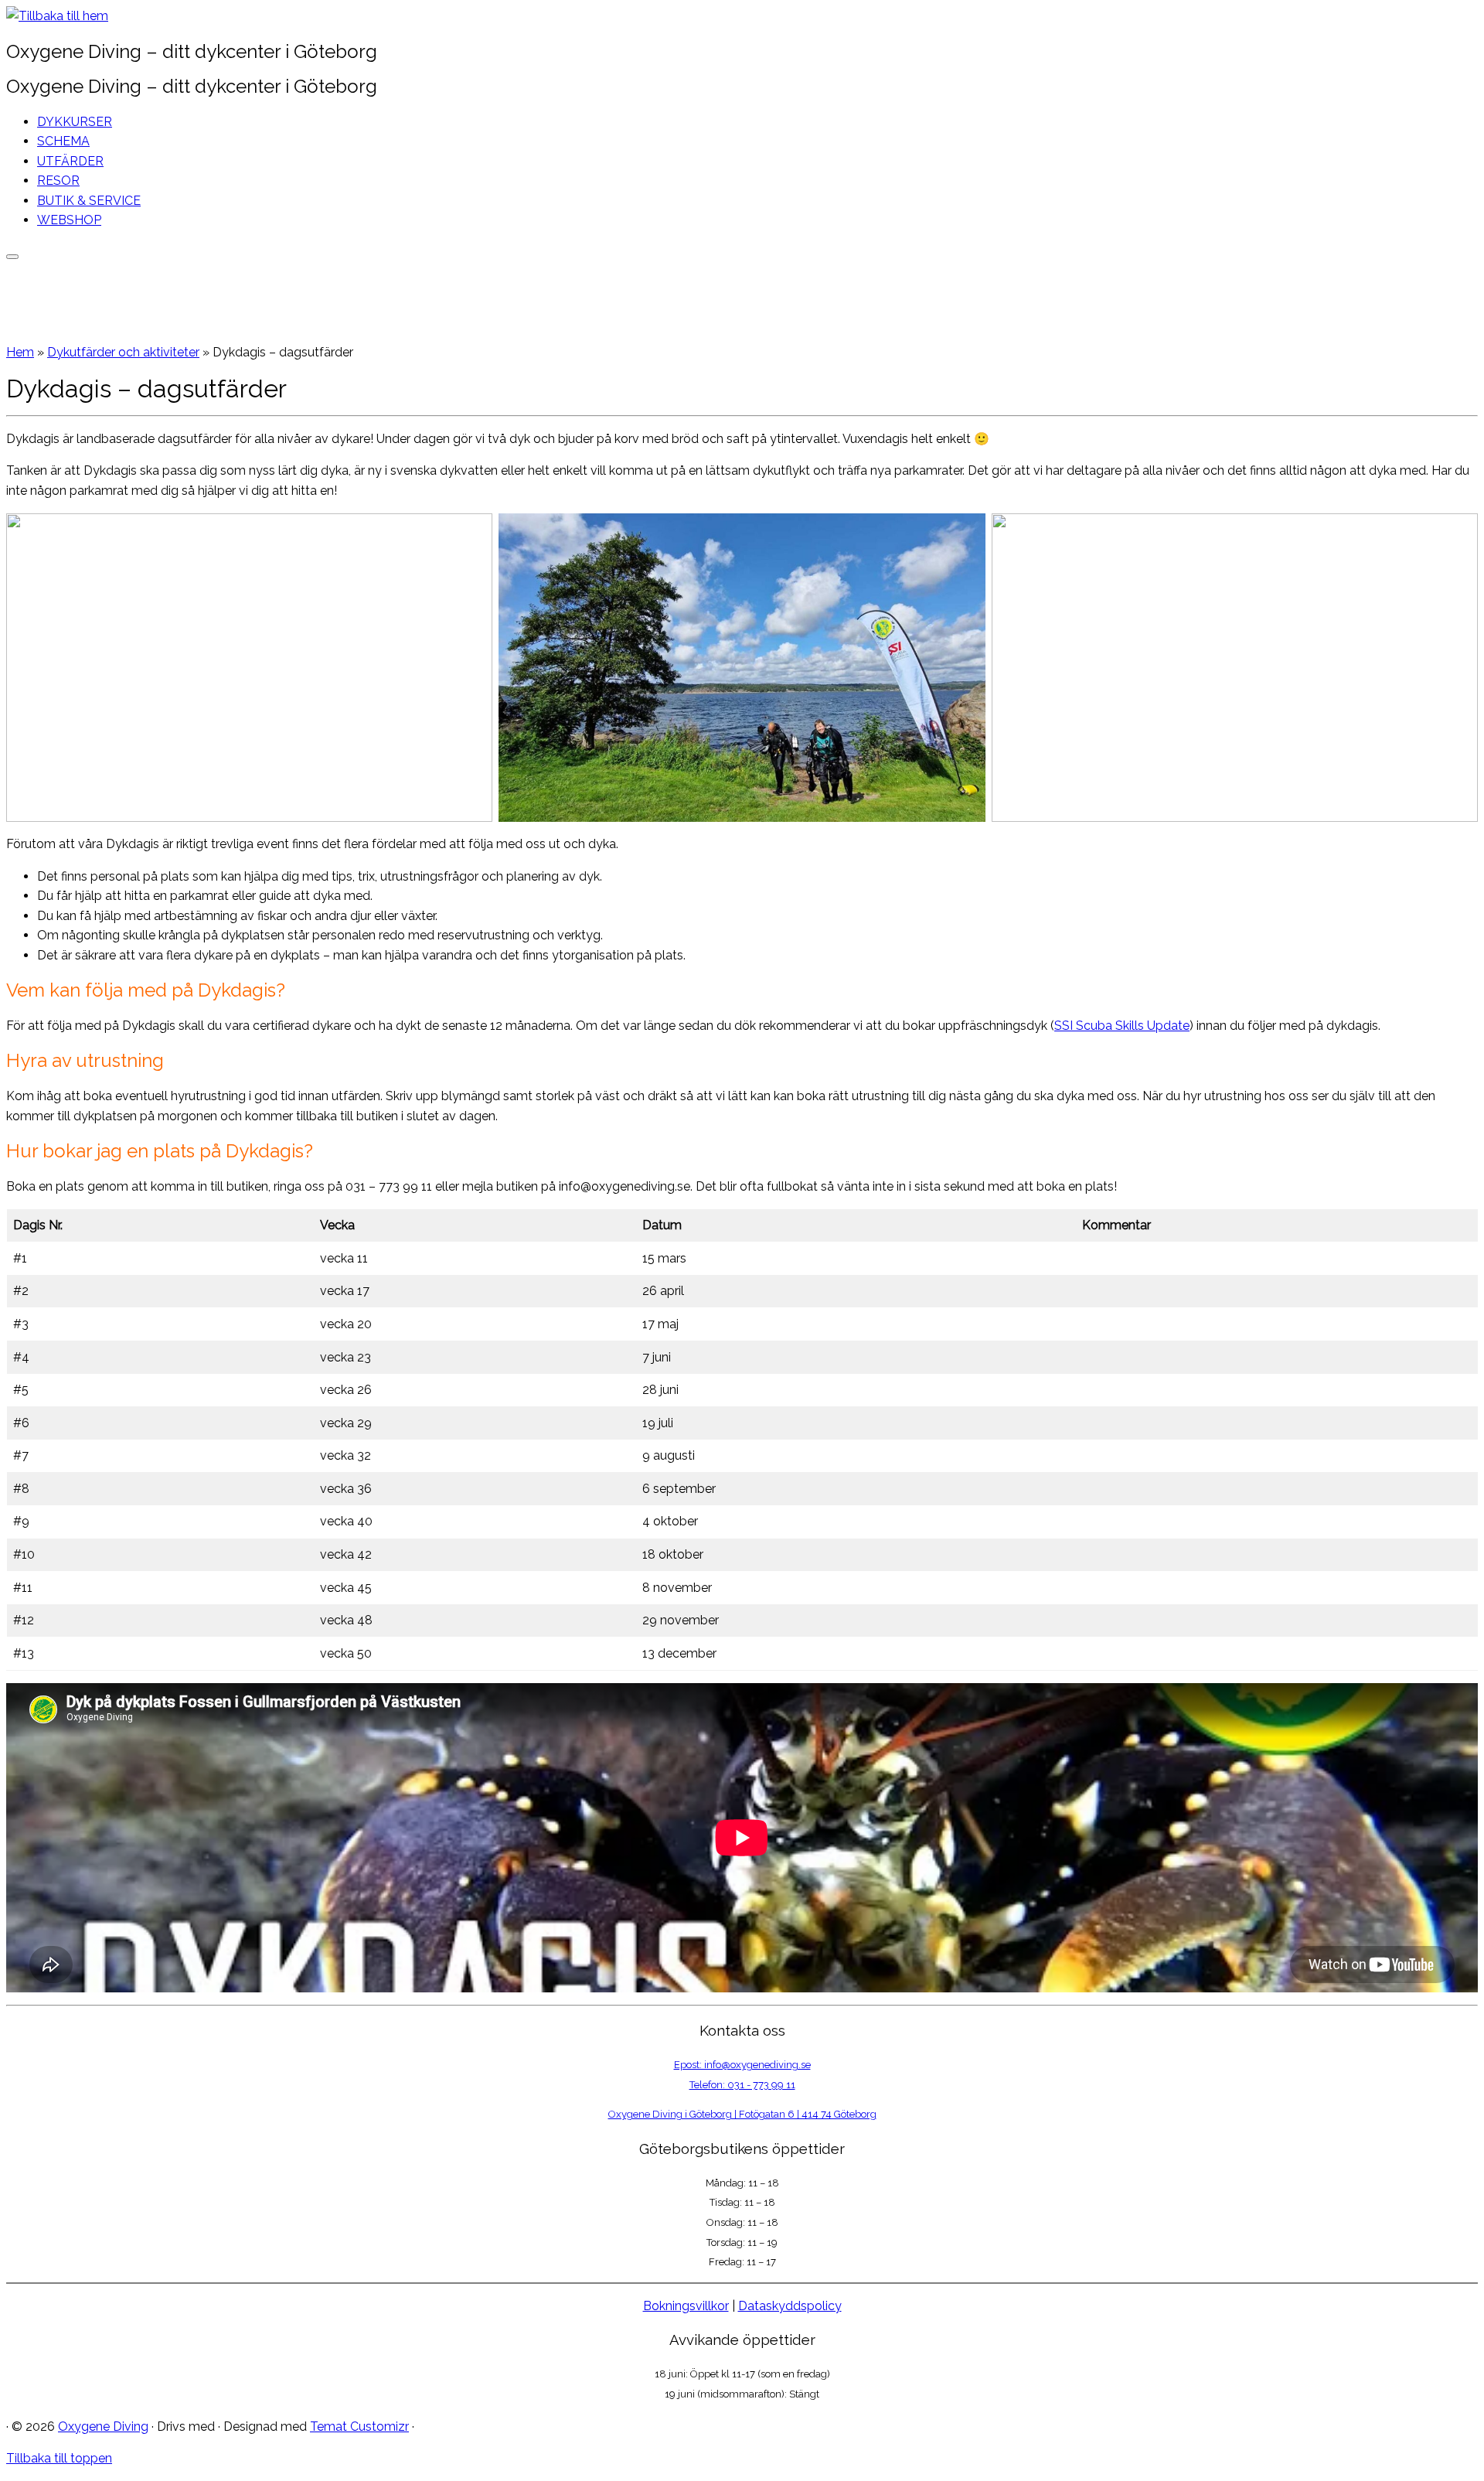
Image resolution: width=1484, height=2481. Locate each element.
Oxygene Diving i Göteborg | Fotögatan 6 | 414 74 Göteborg (742, 2114)
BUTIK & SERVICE (89, 201)
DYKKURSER (75, 122)
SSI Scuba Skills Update (1122, 1026)
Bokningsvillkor (686, 2306)
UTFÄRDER (70, 161)
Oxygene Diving (103, 2426)
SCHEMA (63, 141)
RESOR (58, 181)
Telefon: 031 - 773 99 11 (742, 2085)
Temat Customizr (359, 2426)
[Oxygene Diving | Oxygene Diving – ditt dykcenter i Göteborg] (57, 16)
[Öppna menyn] (12, 257)
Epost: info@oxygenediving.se (742, 2065)
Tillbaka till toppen (59, 2458)
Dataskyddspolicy (790, 2306)
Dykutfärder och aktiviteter (123, 352)
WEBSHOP (69, 220)
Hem (20, 352)
